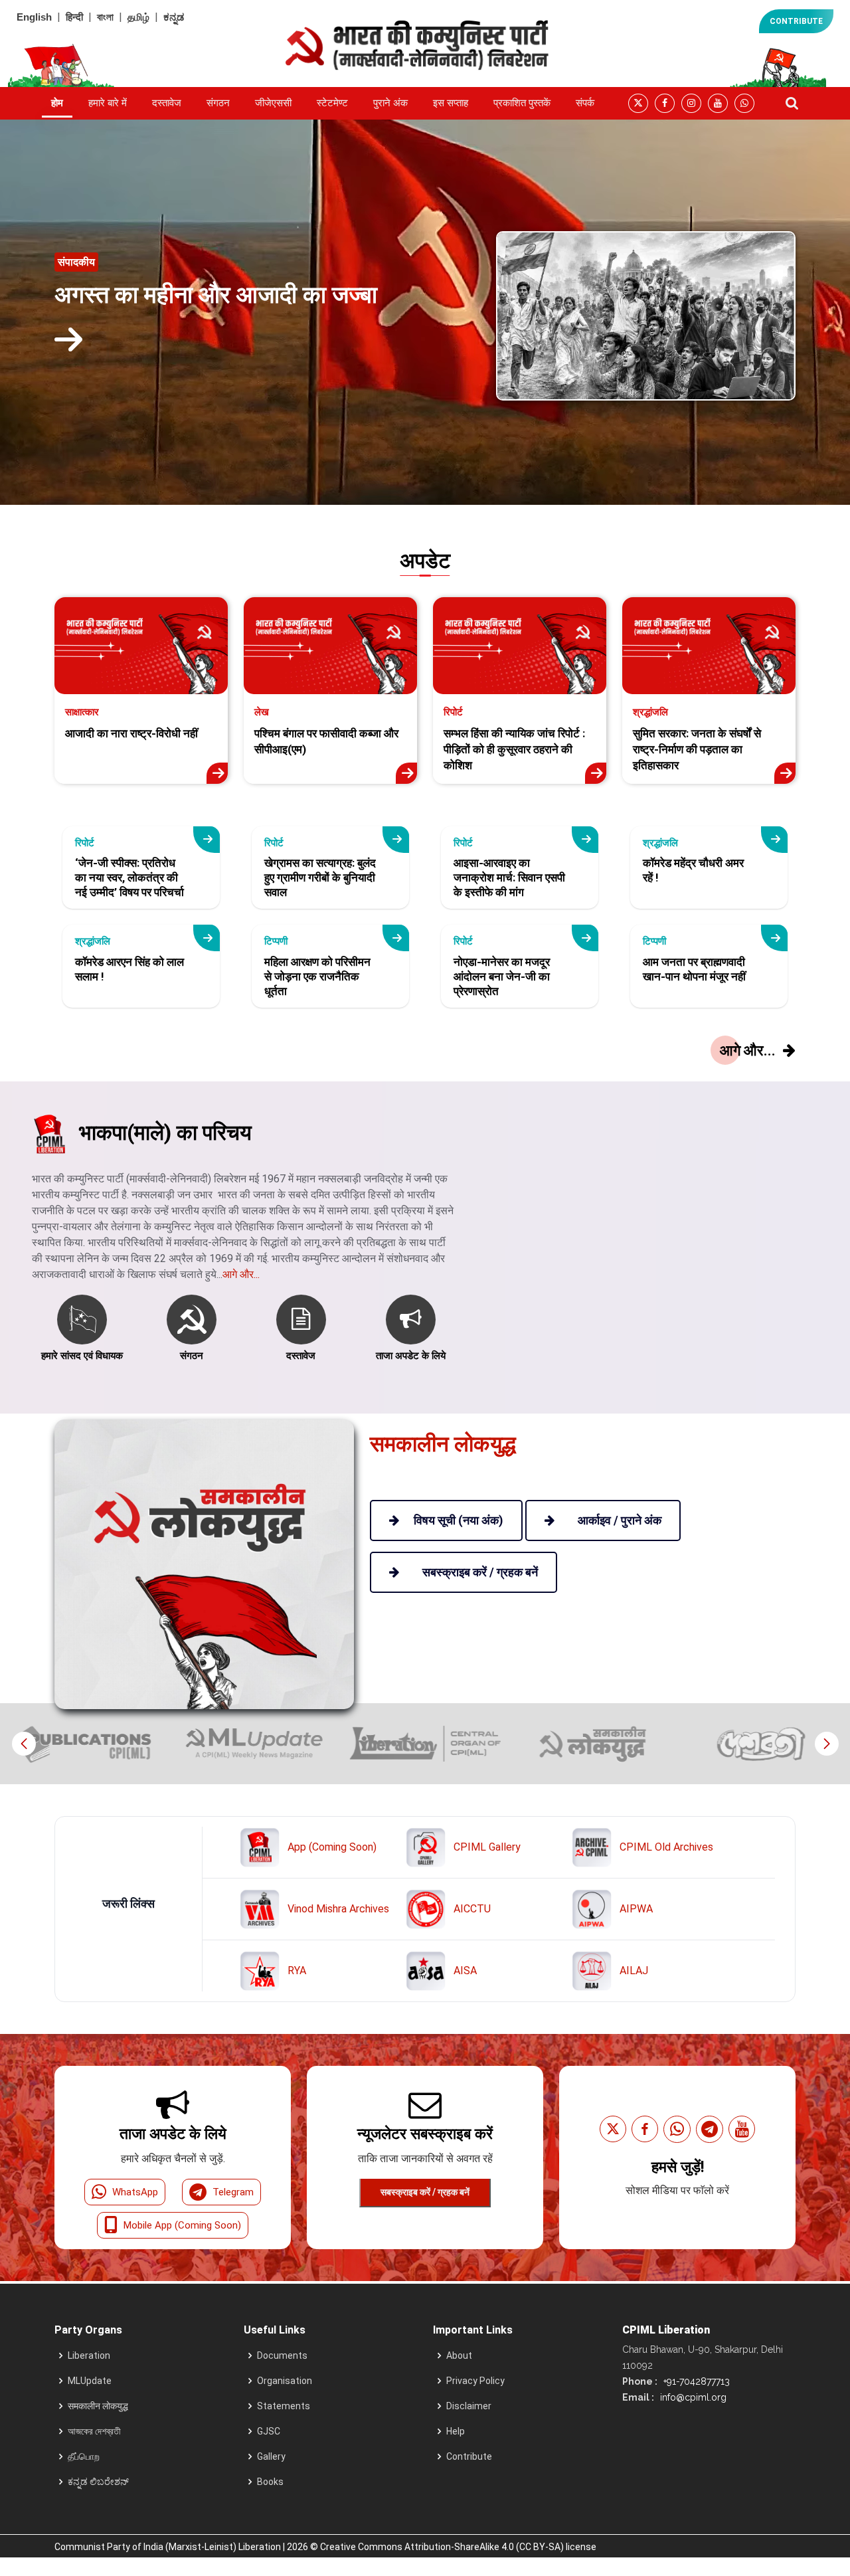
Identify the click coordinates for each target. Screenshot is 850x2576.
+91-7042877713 (695, 2381)
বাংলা (105, 17)
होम (57, 103)
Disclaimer (469, 2406)
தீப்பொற (84, 2456)
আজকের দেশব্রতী (94, 2431)
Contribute (469, 2456)
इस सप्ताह (451, 103)
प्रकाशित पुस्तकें (522, 103)
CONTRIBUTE (796, 21)
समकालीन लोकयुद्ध (98, 2406)
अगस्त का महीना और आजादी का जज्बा (216, 295)
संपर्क (585, 103)
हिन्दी (74, 17)
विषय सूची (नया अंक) (459, 1520)
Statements (284, 2406)
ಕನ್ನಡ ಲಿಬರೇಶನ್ (98, 2482)
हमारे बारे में (108, 103)
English (34, 17)
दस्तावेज (167, 103)
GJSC (269, 2431)
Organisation (285, 2381)
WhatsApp (135, 2192)
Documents (282, 2355)
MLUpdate (90, 2381)
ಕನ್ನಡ (174, 17)
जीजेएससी (273, 103)
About (459, 2355)
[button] (826, 1744)
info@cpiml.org (692, 2397)
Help (456, 2431)
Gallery (271, 2456)
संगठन (218, 103)
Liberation (89, 2355)
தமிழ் (138, 17)
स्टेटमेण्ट (332, 103)
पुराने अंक (390, 103)
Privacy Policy (475, 2381)
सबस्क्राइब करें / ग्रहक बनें (425, 2192)
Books (270, 2482)
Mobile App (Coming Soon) (182, 2225)
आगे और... (241, 1274)
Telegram (233, 2192)
